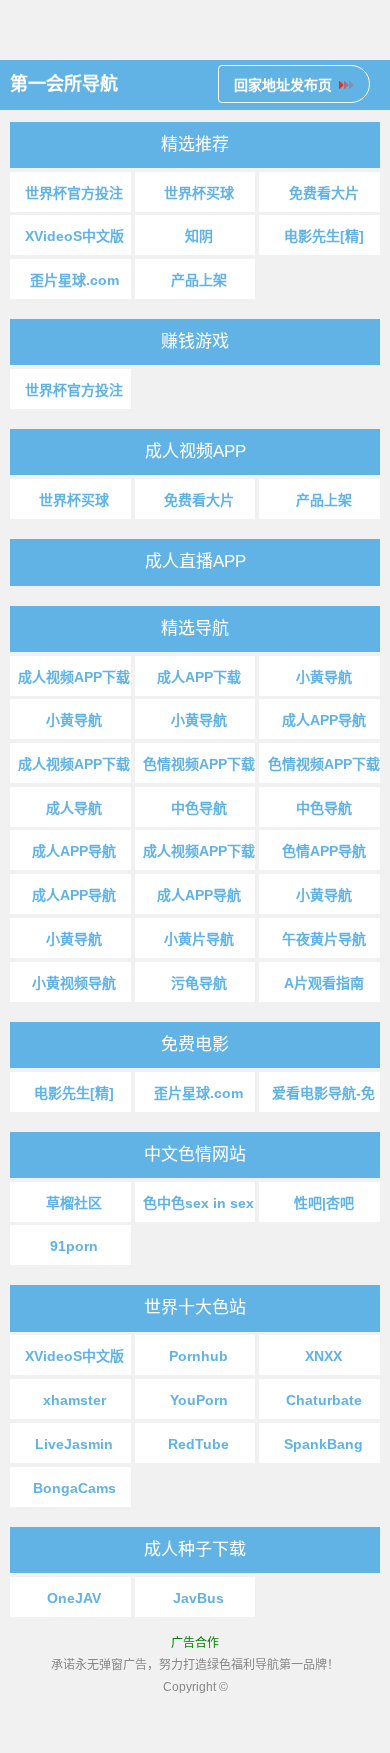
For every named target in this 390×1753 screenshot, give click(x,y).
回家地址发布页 (283, 85)
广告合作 (195, 1643)
